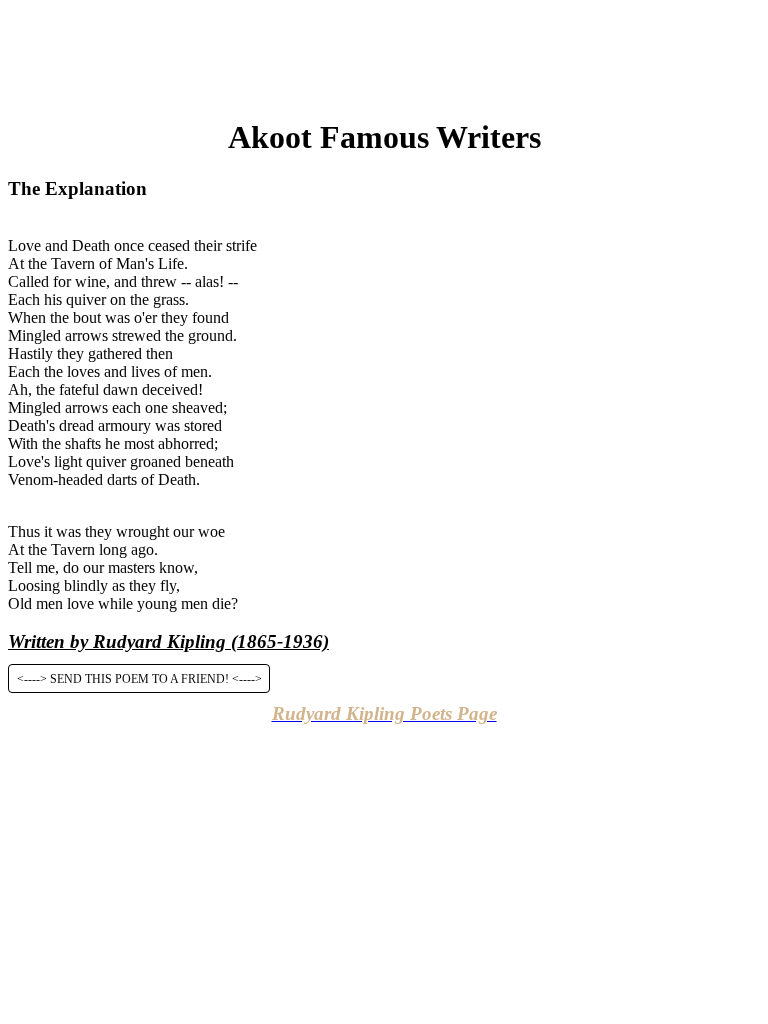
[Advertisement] (384, 53)
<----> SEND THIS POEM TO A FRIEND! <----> (139, 678)
